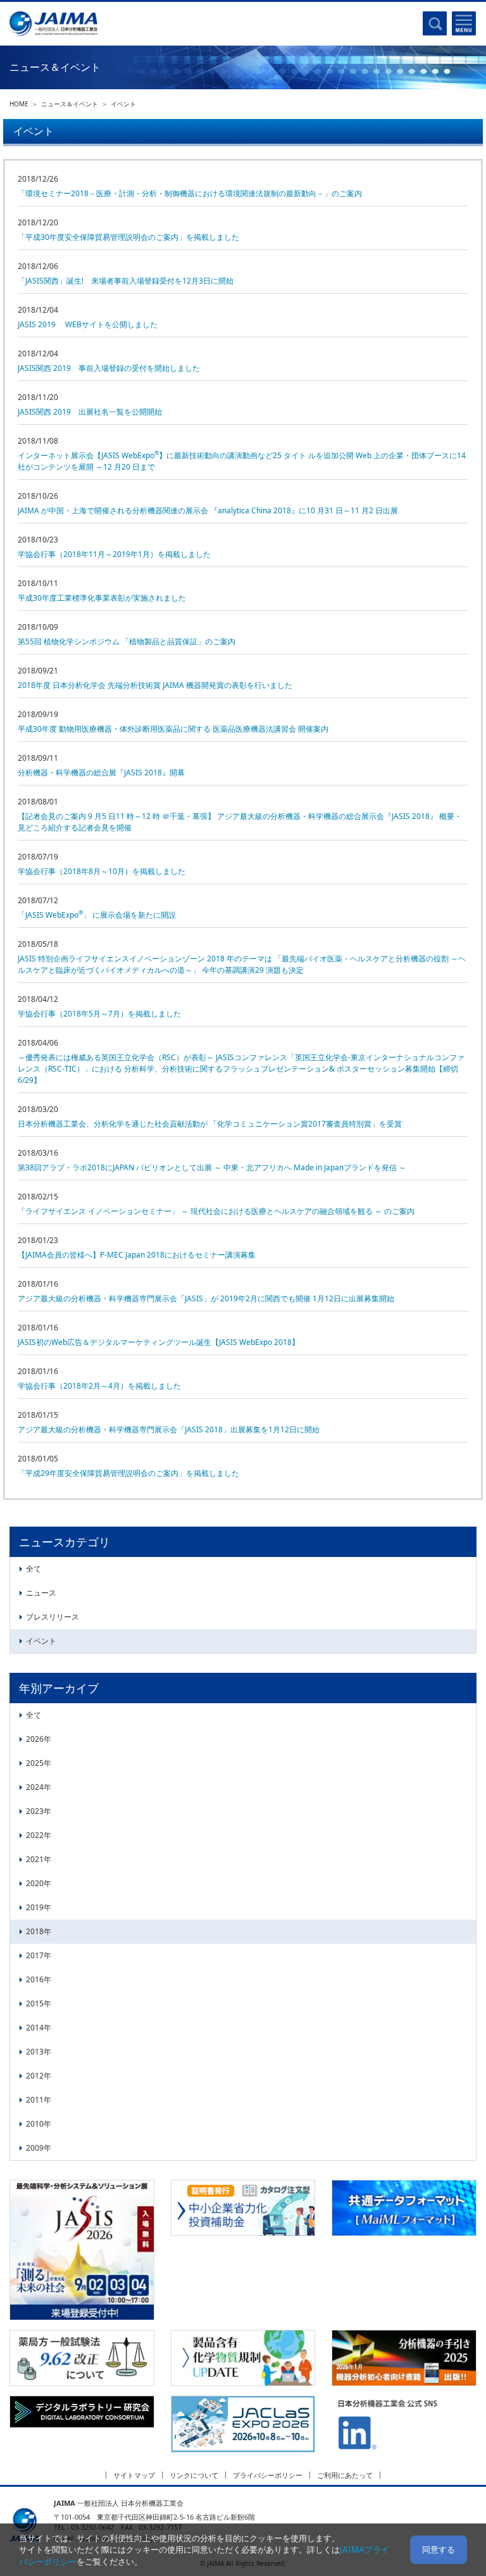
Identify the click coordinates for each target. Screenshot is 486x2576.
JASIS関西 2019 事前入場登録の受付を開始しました (109, 368)
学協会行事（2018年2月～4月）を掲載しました (99, 1386)
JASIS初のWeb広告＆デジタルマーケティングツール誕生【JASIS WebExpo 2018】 (159, 1342)
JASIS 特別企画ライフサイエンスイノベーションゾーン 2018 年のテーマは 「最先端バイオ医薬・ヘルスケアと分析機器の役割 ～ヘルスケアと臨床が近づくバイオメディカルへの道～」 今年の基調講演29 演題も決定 (242, 964)
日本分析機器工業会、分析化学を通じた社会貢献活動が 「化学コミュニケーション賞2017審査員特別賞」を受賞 (210, 1124)
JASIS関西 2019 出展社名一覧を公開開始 (90, 412)
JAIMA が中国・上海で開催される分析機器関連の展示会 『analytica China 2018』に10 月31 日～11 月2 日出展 (208, 510)
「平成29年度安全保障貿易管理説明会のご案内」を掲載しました (128, 1473)
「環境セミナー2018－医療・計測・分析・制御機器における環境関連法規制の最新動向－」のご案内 (190, 193)
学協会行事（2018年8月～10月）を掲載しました (102, 871)
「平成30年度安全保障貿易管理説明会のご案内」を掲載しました (128, 237)
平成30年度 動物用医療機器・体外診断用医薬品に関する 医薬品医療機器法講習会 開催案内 (173, 729)
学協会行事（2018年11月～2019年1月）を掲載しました (114, 554)
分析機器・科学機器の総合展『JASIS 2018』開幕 (101, 772)
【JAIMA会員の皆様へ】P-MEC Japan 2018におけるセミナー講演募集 (137, 1255)
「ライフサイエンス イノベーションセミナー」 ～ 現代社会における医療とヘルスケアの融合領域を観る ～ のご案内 (216, 1211)
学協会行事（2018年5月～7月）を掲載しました (99, 1014)
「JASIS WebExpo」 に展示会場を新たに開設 (97, 915)
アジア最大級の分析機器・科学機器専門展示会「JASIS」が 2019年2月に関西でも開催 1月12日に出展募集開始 (206, 1298)
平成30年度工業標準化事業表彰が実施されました (102, 598)
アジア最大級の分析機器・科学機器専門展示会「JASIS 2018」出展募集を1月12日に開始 (169, 1429)
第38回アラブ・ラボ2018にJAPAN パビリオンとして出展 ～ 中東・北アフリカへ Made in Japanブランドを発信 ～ (212, 1167)
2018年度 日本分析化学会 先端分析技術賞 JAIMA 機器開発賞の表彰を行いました (155, 685)
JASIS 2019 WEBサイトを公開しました (88, 324)
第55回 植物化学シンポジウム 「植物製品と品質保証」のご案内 (127, 641)
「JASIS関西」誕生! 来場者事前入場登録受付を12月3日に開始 (126, 281)
